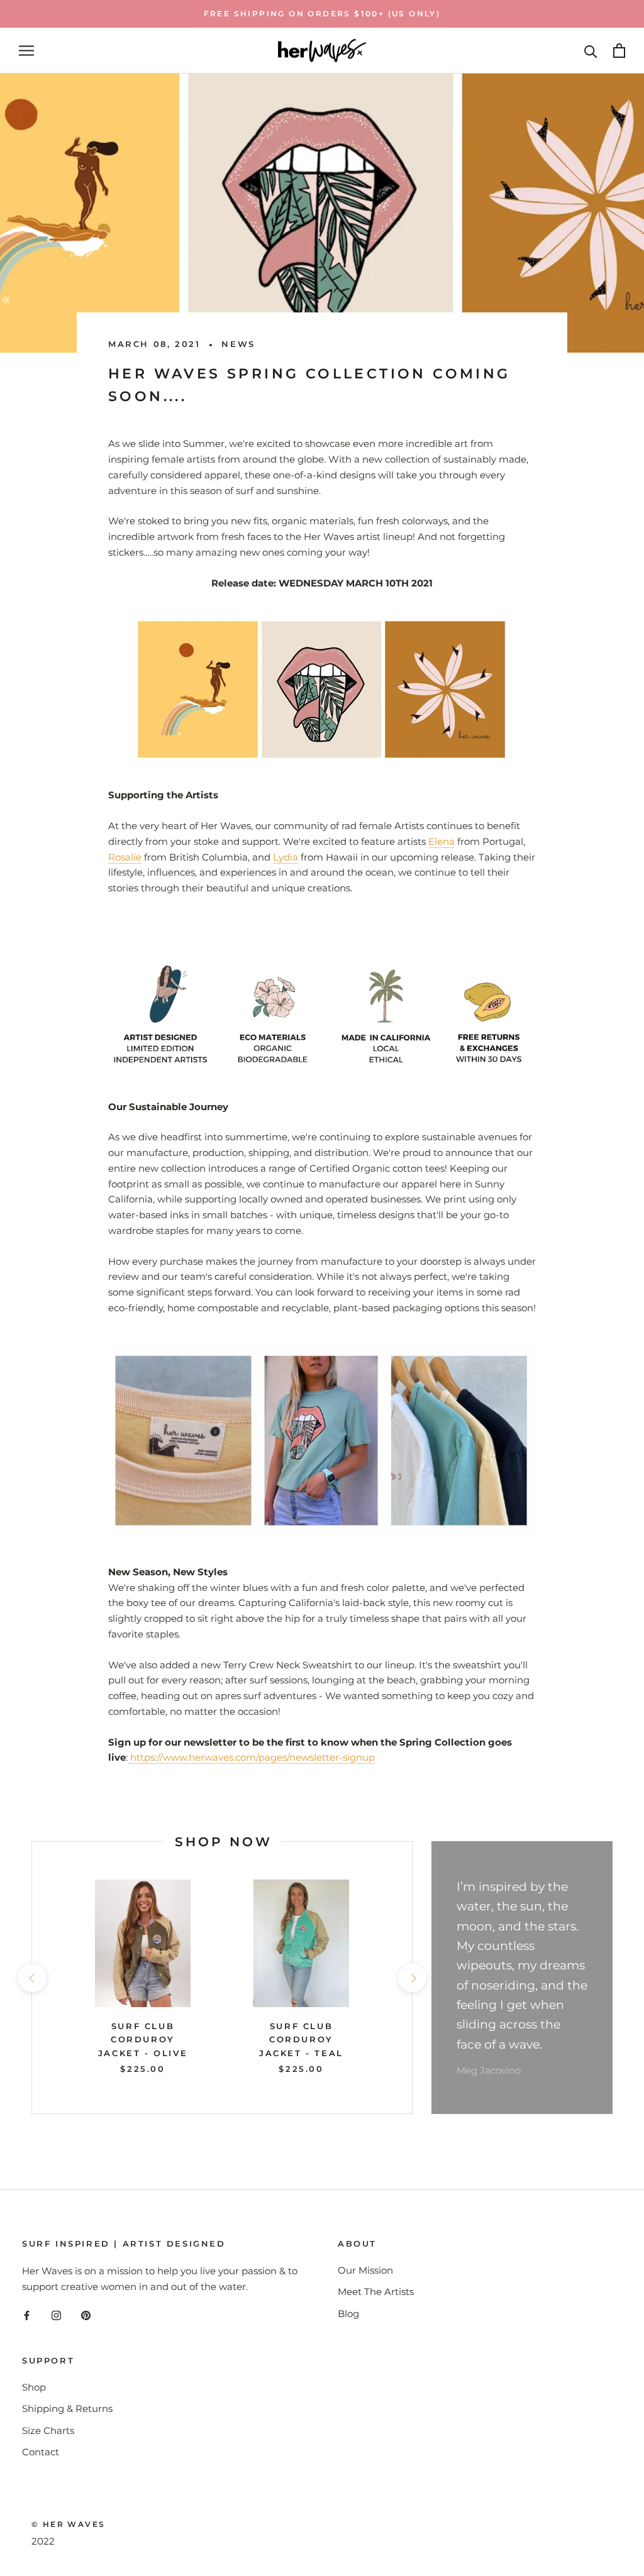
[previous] (32, 1978)
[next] (412, 1978)
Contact (41, 2452)
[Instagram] (56, 2315)
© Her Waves (68, 2524)
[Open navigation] (26, 51)
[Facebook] (27, 2315)
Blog (348, 2314)
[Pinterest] (86, 2315)
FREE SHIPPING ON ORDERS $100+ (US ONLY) (322, 14)
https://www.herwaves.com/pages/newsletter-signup (251, 1757)
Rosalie (125, 857)
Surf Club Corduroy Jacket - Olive (143, 2039)
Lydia (286, 857)
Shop (34, 2387)
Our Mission (365, 2270)
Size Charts (48, 2430)
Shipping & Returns (67, 2408)
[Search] (591, 51)
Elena (441, 841)
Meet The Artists (376, 2292)
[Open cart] (619, 51)
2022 (43, 2541)
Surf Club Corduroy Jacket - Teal (301, 2039)
